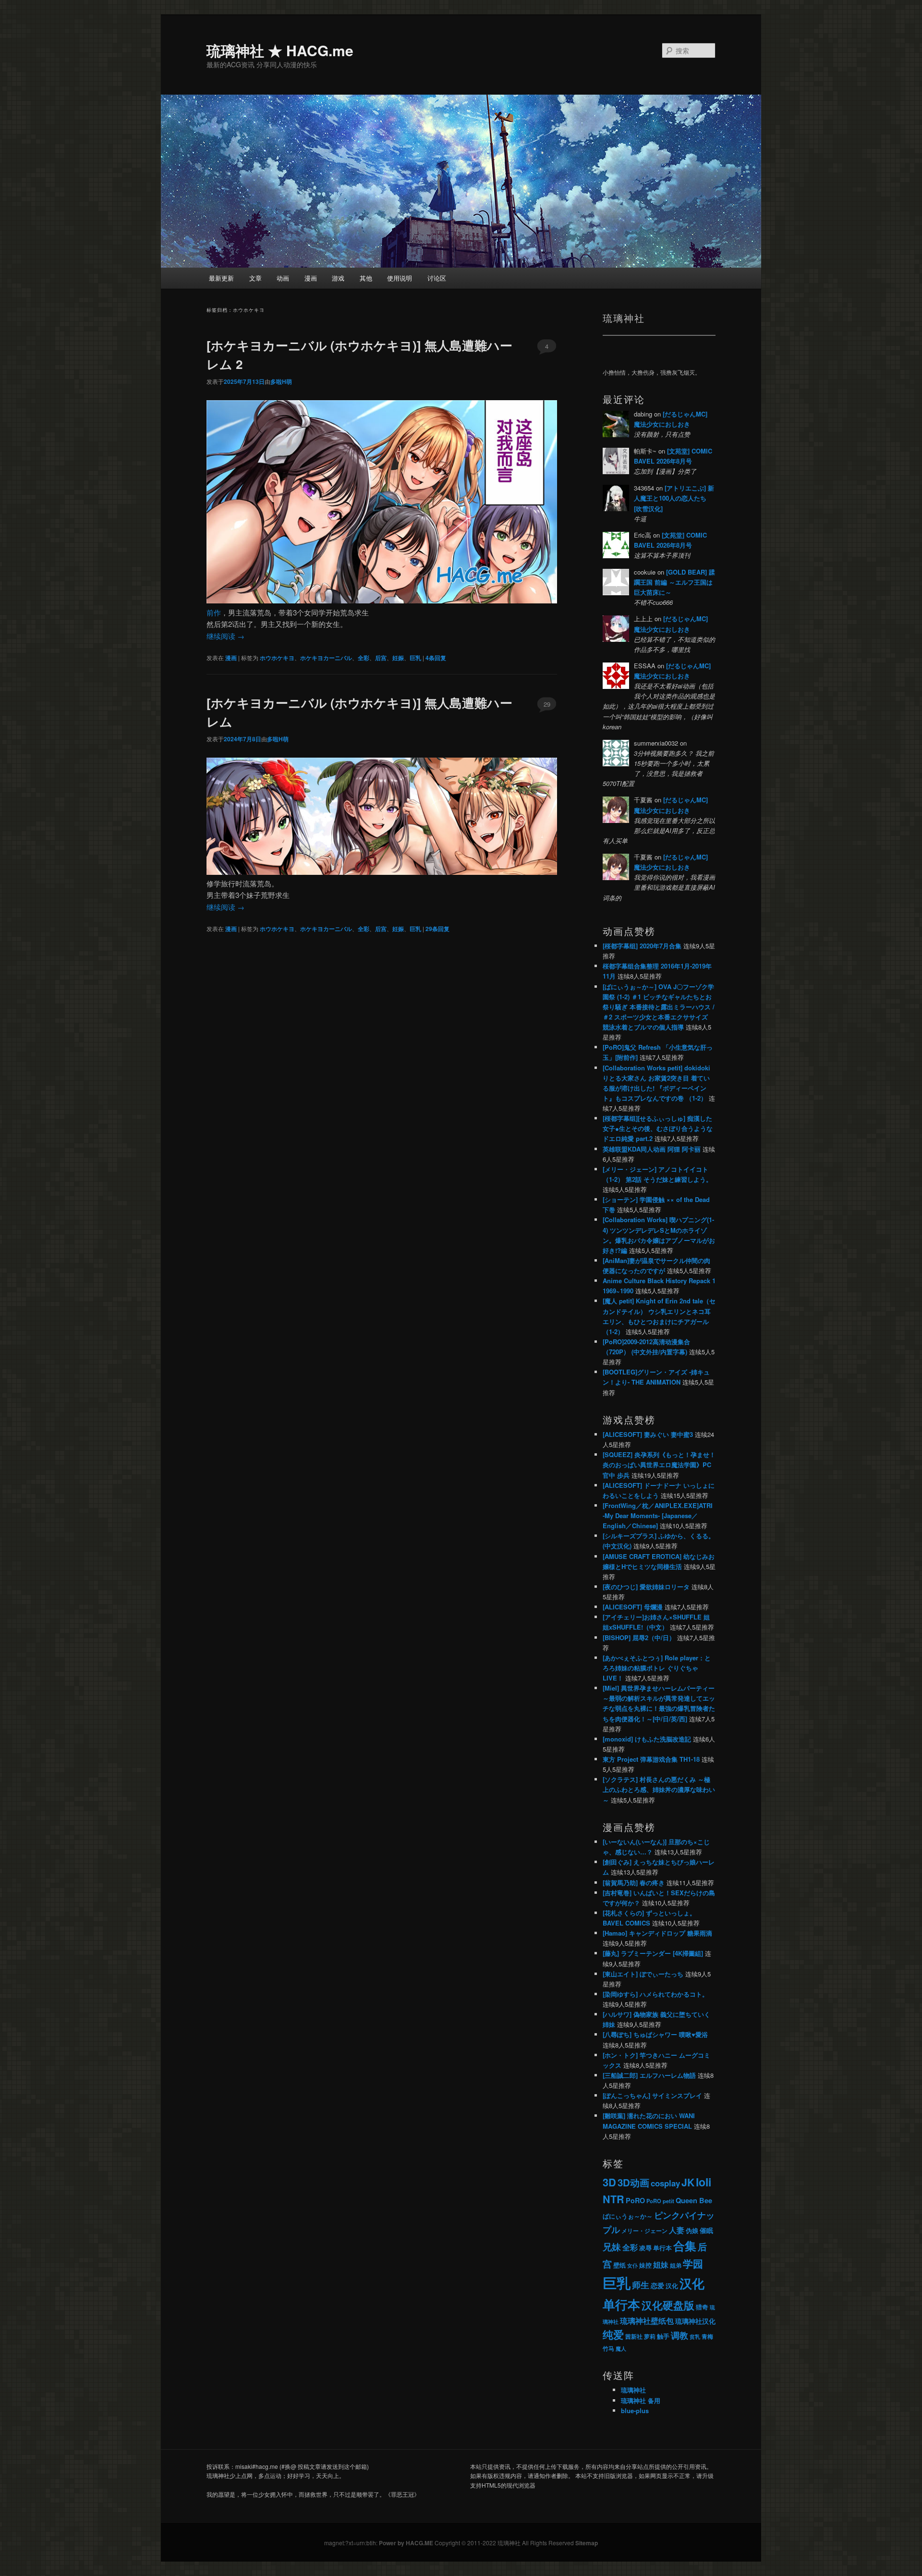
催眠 (706, 2230)
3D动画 (633, 2182)
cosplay (665, 2183)
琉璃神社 (633, 2390)
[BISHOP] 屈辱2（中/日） (639, 1638)
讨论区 (437, 278)
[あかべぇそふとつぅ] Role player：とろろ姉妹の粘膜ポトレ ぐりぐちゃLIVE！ (657, 1668)
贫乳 (695, 2337)
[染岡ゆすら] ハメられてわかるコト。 (655, 1994)
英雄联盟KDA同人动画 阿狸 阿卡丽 (652, 1149)
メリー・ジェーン (644, 2231)
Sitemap (587, 2543)
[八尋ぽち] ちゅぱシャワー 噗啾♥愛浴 (655, 2034)
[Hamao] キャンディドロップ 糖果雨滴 (657, 1933)
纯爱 (613, 2335)
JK (688, 2182)
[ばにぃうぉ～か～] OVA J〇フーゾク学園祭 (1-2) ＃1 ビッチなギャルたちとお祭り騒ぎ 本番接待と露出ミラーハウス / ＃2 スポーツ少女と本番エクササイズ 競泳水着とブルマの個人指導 (659, 1007)
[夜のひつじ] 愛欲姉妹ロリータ (646, 1587)
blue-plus (635, 2410)
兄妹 (612, 2246)
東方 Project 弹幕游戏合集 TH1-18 (651, 1759)
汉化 (672, 2286)
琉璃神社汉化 (695, 2321)
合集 (685, 2245)
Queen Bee (694, 2201)
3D (609, 2182)
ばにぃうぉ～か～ (628, 2216)
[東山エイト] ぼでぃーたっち (643, 1974)
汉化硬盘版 (668, 2305)
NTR (613, 2199)
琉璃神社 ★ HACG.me (280, 50)
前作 (214, 612)
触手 (663, 2336)
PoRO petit (660, 2201)
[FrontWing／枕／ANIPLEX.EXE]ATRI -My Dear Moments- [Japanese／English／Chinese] (658, 1515)
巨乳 (415, 658)
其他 (366, 278)
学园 (693, 2263)
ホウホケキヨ (277, 658)
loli (704, 2182)
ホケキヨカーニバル (326, 658)
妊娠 (398, 658)
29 (547, 704)
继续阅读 (225, 636)
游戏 (338, 278)
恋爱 (657, 2286)
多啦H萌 (281, 381)
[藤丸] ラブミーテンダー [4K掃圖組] (653, 1953)
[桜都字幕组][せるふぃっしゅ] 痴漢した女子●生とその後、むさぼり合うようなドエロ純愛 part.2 (658, 1128)
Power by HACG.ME (407, 2543)
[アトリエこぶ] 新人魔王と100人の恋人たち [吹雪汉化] (674, 498)
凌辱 (645, 2248)
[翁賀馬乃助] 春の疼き (634, 1883)
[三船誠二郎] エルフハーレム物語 (649, 2075)
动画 (283, 278)
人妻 (677, 2230)
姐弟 (676, 2265)
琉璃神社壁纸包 (647, 2321)
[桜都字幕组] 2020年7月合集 (642, 946)
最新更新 (221, 278)
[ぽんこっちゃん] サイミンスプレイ (652, 2095)
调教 (679, 2335)
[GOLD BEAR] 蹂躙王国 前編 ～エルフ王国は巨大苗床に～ (674, 582)
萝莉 (650, 2336)
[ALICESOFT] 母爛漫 (633, 1607)
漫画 (311, 278)
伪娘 (692, 2231)
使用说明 (400, 278)
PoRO (635, 2200)
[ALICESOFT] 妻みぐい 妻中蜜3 (648, 1434)
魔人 (621, 2349)
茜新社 (634, 2336)
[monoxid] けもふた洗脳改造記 (647, 1739)
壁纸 (619, 2265)
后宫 (381, 658)
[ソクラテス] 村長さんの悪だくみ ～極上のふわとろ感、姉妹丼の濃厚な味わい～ (659, 1789)
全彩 (364, 658)
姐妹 (661, 2264)
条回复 (436, 658)
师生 (641, 2285)
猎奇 (702, 2307)
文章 (255, 278)
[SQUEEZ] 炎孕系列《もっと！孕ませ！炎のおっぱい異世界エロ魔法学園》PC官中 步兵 (659, 1465)
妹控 (645, 2265)
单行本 (662, 2248)
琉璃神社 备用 (641, 2400)
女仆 (632, 2265)
